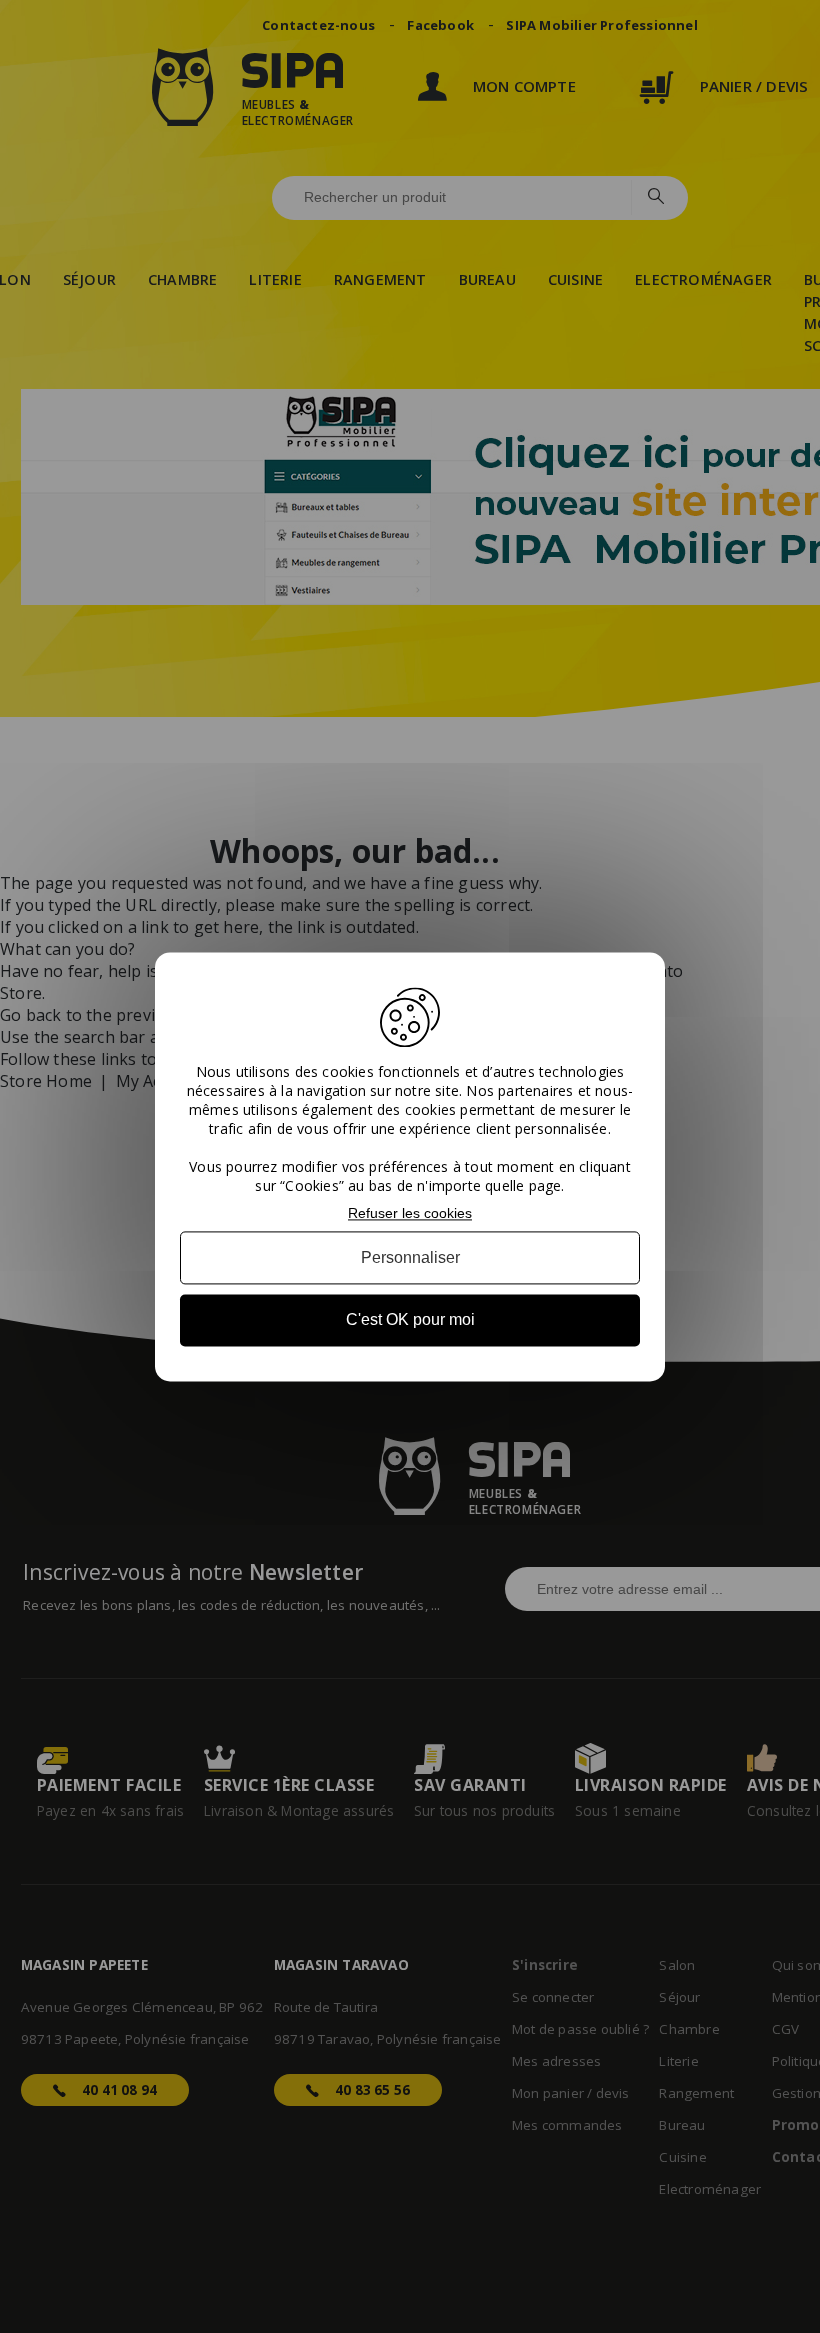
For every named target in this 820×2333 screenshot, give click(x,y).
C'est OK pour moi (410, 1320)
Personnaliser (410, 1258)
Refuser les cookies (410, 1213)
